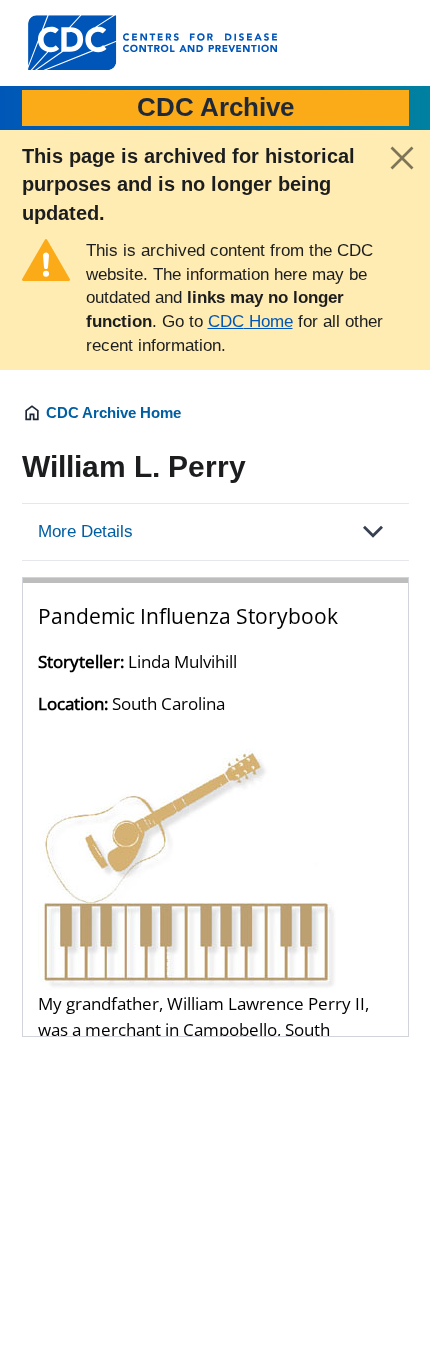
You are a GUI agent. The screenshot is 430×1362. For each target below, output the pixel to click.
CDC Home (250, 321)
